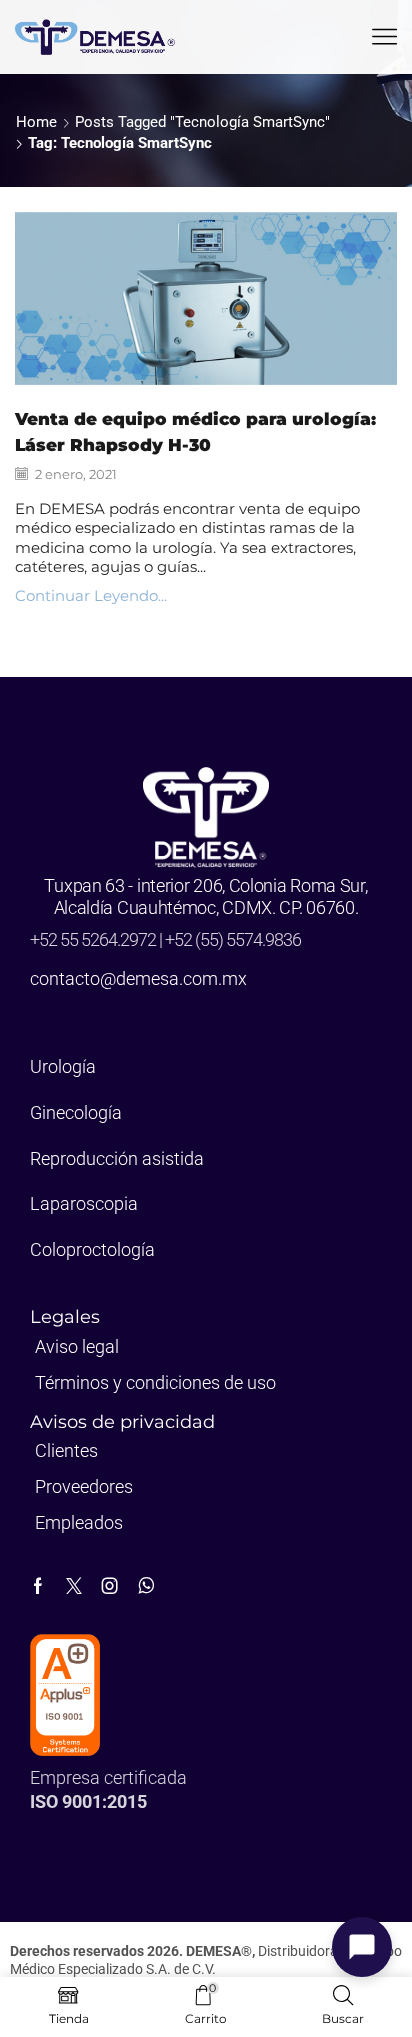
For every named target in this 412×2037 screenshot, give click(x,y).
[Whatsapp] (146, 1586)
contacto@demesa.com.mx (138, 978)
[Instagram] (110, 1586)
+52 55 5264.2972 (94, 939)
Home (36, 122)
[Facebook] (38, 1586)
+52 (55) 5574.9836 (233, 939)
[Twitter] (74, 1586)
